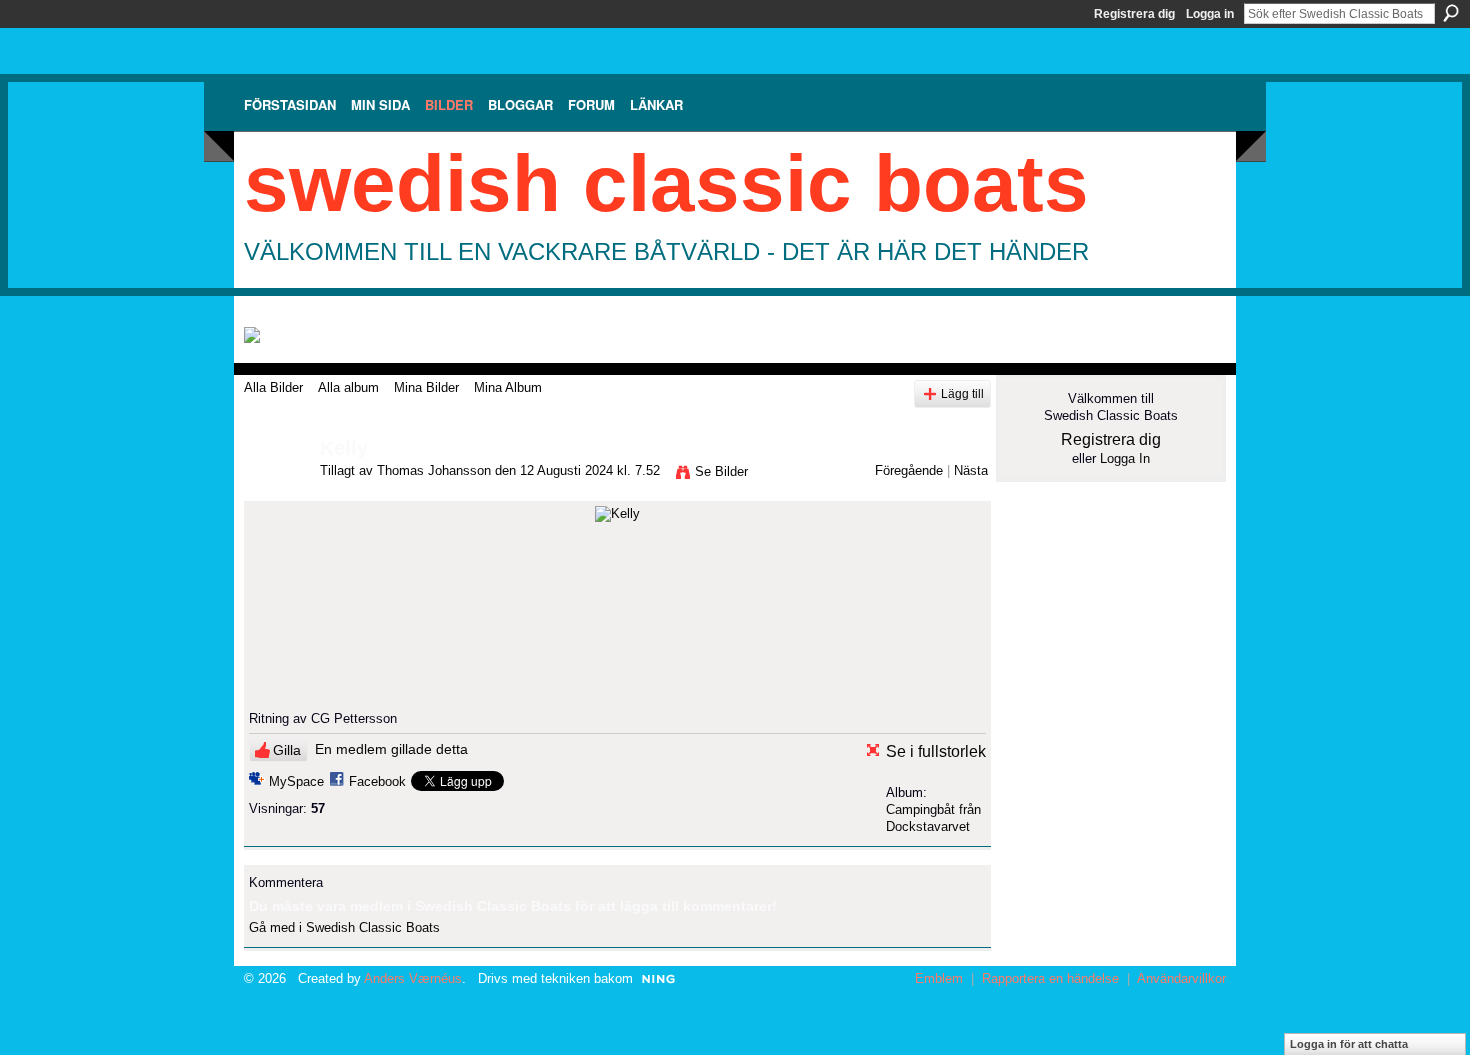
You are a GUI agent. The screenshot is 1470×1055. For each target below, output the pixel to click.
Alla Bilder (273, 387)
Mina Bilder (426, 387)
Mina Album (508, 387)
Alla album (348, 387)
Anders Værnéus (413, 978)
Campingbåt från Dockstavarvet (933, 818)
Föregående (909, 470)
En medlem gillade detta (391, 749)
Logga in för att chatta (1349, 1044)
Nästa (971, 470)
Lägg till (962, 393)
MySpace (296, 781)
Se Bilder (721, 471)
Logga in (1210, 14)
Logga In (1125, 458)
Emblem (939, 978)
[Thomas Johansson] (276, 491)
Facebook (377, 781)
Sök (1451, 13)
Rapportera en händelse (1050, 978)
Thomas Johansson (434, 470)
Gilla (287, 750)
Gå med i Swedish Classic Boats (344, 927)
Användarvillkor (1181, 978)
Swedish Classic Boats (666, 183)
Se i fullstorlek (936, 751)
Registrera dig (1134, 14)
